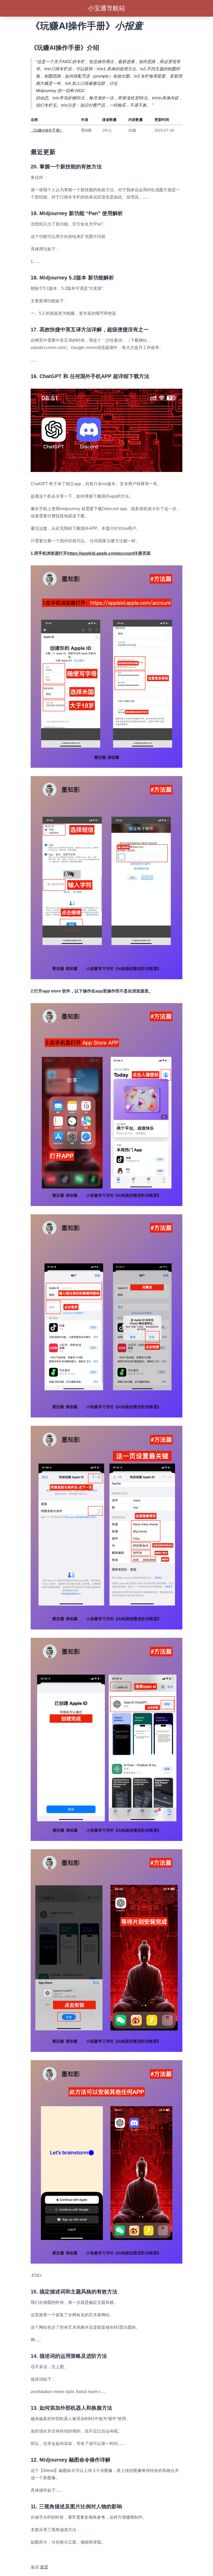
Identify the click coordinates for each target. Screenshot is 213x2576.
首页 (44, 2567)
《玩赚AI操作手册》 (47, 130)
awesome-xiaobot (47, 2555)
